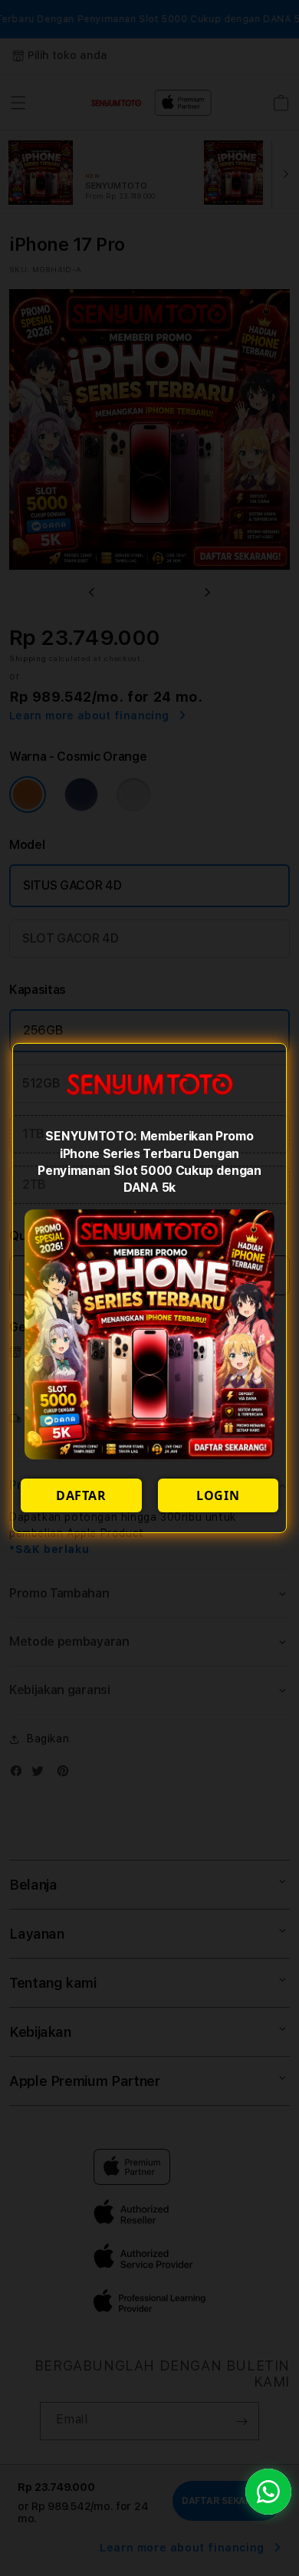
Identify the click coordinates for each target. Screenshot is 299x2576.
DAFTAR (81, 1495)
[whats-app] (268, 2492)
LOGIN (218, 1495)
